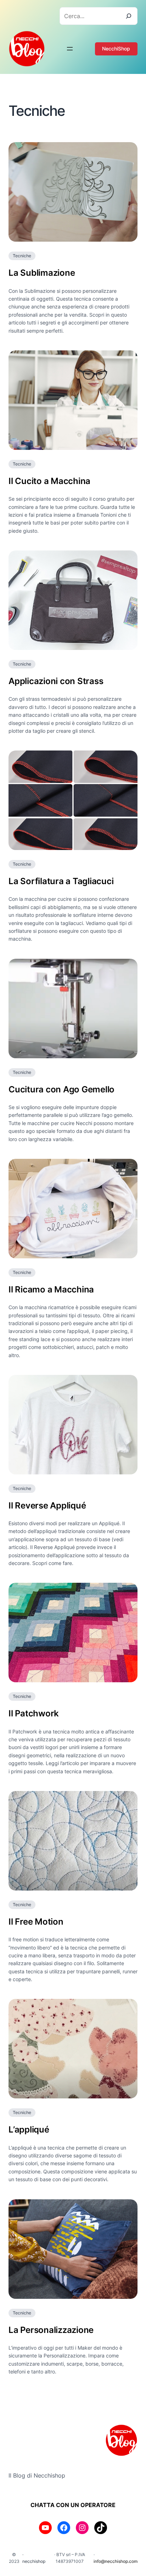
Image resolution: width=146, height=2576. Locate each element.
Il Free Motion (36, 1922)
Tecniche (22, 256)
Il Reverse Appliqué (47, 1505)
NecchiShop (116, 49)
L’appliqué (29, 2129)
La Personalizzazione (51, 2330)
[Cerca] (129, 16)
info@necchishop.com (116, 2561)
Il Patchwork (34, 1713)
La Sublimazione (42, 273)
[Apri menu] (70, 49)
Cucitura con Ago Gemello (61, 1089)
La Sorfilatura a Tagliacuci (61, 881)
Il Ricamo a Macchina (51, 1289)
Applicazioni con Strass (56, 681)
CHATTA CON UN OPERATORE (73, 2505)
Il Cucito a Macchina (49, 481)
